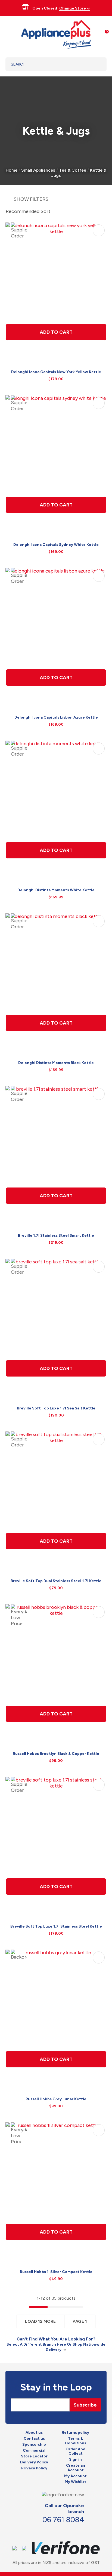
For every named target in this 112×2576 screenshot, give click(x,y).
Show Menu (9, 34)
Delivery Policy (34, 2462)
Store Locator (34, 2456)
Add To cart (56, 332)
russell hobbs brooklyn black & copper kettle (56, 1754)
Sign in (75, 2460)
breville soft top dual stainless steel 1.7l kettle (56, 1581)
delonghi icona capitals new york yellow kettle (56, 372)
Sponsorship (34, 2445)
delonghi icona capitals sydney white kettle (56, 545)
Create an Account (76, 2468)
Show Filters (31, 199)
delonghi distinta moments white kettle (56, 890)
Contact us (34, 2439)
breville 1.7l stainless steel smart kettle (56, 1236)
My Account (75, 2476)
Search (96, 64)
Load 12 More (40, 2321)
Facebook (46, 2531)
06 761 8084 (63, 2520)
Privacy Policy (34, 2468)
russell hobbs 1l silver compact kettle (56, 2272)
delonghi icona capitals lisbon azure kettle (56, 717)
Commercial (34, 2451)
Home (12, 170)
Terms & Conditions (76, 2441)
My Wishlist (75, 2482)
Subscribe (85, 2405)
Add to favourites (99, 230)
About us (34, 2433)
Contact (58, 2531)
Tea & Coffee (73, 170)
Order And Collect (75, 2452)
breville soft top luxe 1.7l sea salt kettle (56, 1408)
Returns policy (75, 2433)
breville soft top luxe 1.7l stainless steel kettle (56, 1926)
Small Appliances (38, 170)
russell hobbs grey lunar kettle (56, 2099)
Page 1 (80, 2321)
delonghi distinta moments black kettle (56, 1063)
